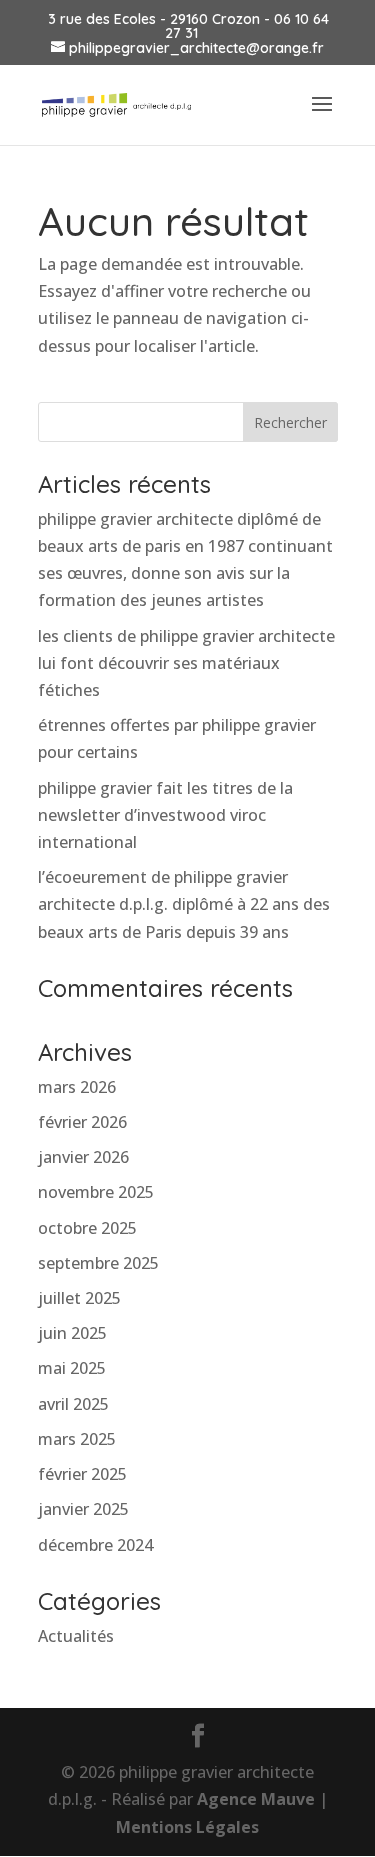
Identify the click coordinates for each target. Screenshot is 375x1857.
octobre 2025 (87, 1228)
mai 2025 (72, 1368)
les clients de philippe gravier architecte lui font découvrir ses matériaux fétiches (186, 663)
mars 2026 (77, 1087)
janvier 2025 (83, 1509)
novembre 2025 (96, 1192)
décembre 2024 (95, 1545)
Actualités (76, 1636)
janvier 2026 (83, 1157)
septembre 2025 (98, 1263)
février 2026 (82, 1122)
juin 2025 (72, 1333)
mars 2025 (77, 1439)
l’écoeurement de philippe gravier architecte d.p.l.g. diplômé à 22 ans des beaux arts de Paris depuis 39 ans (184, 904)
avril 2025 (73, 1404)
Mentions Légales (187, 1827)
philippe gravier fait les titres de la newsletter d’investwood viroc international (165, 815)
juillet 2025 (79, 1298)
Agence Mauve (256, 1799)
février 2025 (82, 1474)
